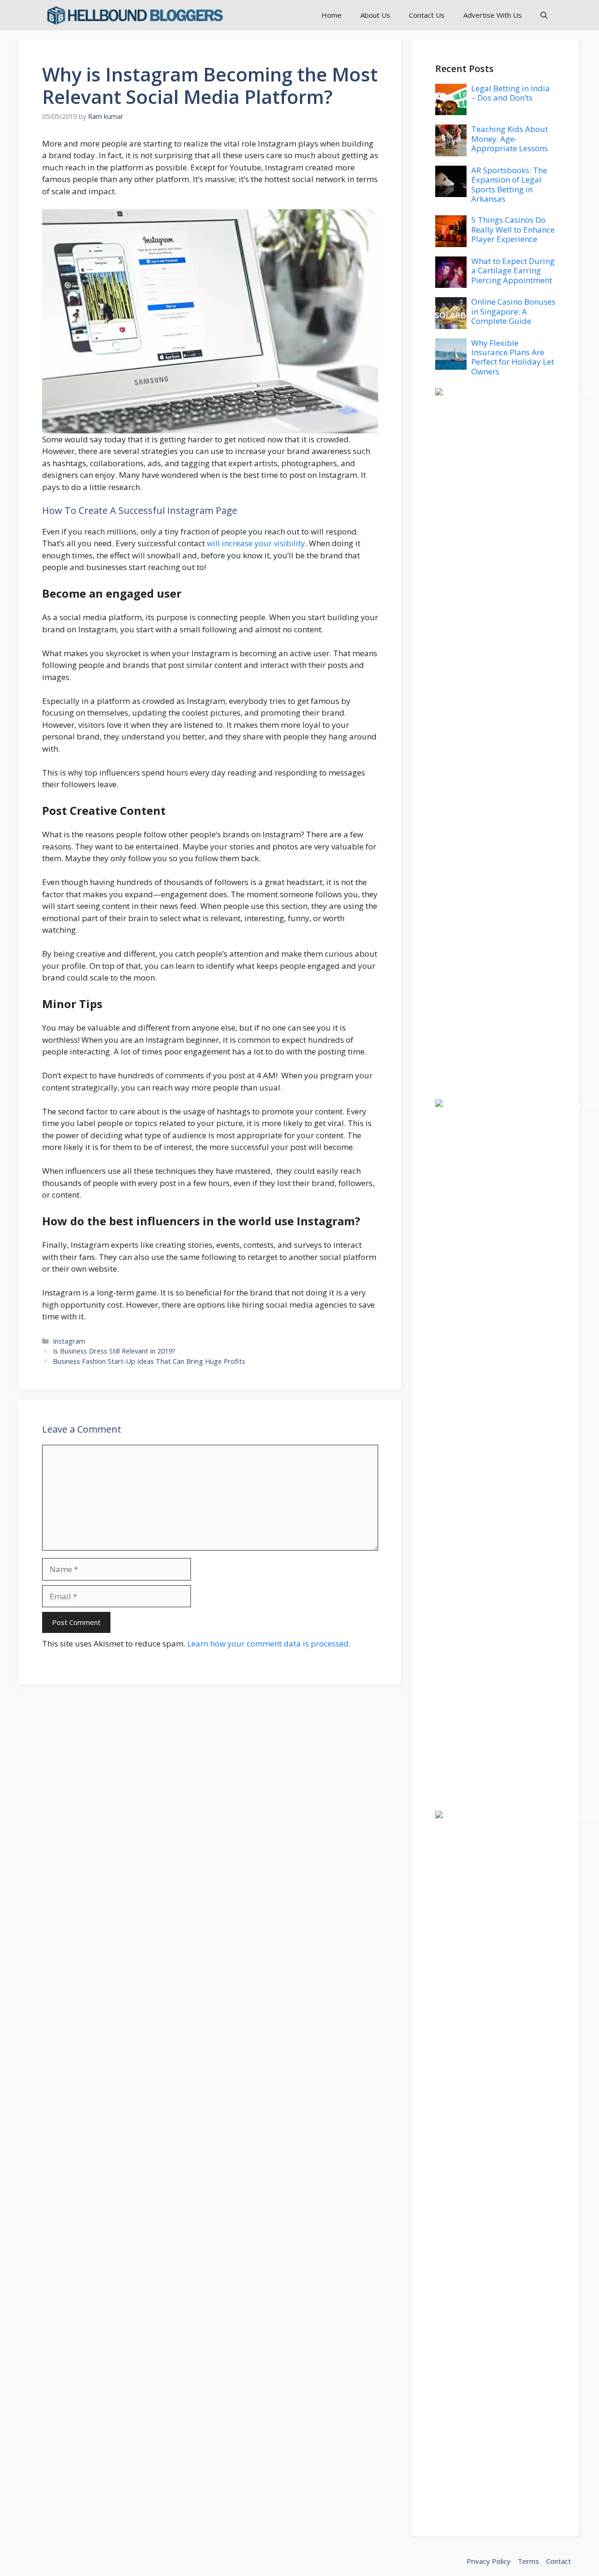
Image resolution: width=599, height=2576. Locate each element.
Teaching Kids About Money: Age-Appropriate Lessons (510, 139)
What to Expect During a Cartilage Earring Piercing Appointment (513, 271)
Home (332, 15)
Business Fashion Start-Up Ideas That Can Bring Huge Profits (149, 1361)
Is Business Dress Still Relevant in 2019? (114, 1351)
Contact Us (427, 15)
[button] (544, 15)
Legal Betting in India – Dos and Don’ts (511, 93)
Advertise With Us (493, 15)
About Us (375, 15)
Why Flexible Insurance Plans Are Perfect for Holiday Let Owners (513, 357)
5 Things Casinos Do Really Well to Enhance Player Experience (513, 229)
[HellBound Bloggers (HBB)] (134, 15)
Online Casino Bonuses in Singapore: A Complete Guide (513, 311)
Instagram (69, 1341)
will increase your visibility (256, 543)
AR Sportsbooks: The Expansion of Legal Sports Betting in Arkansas (509, 184)
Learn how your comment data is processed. (269, 1643)
